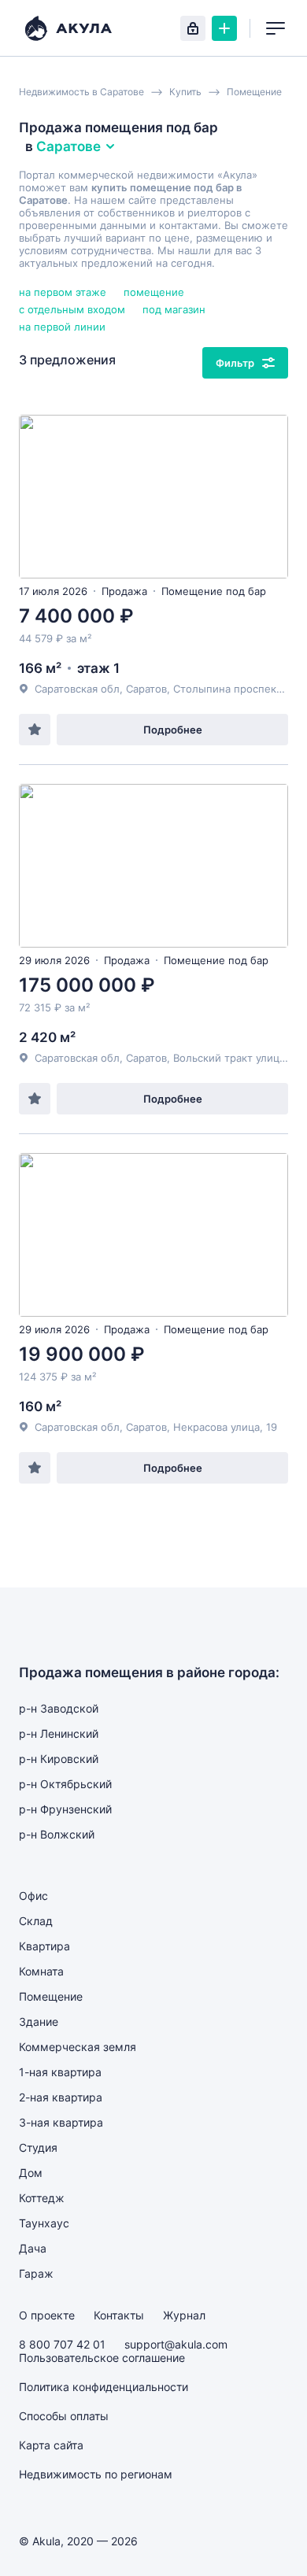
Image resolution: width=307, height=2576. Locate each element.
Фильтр (235, 363)
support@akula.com (176, 2344)
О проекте (47, 2315)
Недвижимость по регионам (96, 2474)
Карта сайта (51, 2445)
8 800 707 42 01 (62, 2344)
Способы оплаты (64, 2416)
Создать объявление (224, 28)
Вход (193, 28)
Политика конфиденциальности (104, 2387)
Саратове (68, 146)
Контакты (119, 2315)
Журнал (184, 2315)
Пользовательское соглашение (102, 2358)
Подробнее (173, 730)
